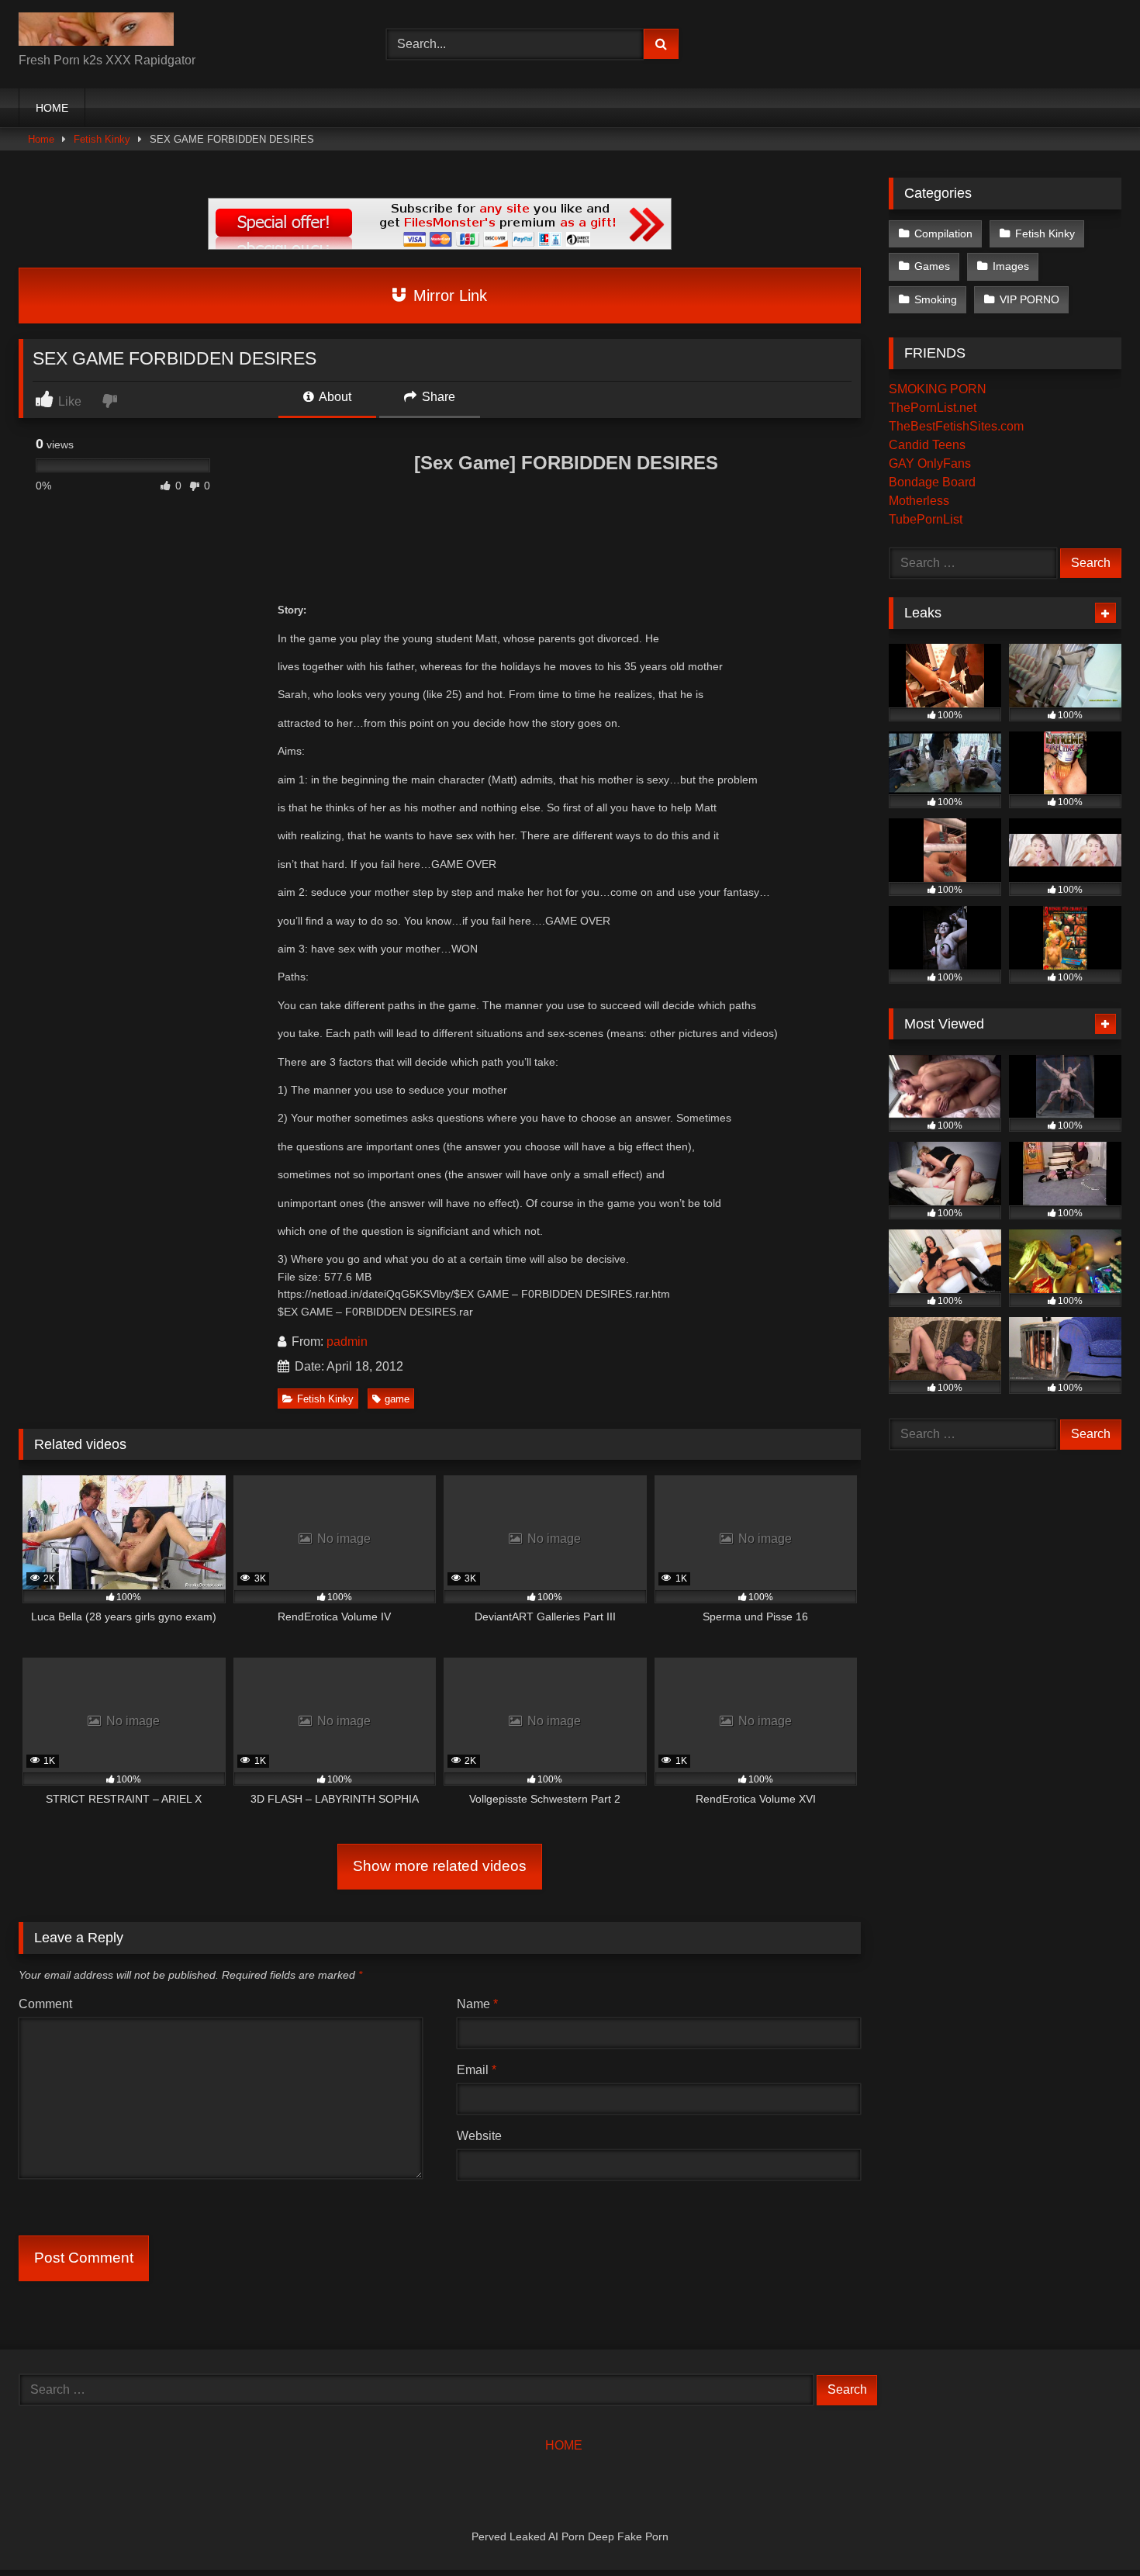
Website (479, 2136)
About (334, 397)
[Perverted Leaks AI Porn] (96, 32)
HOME (52, 108)
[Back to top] (1092, 2530)
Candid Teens (927, 445)
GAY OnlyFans (930, 463)
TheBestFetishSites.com (956, 426)
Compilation (943, 233)
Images (1011, 266)
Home (41, 139)
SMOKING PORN (938, 389)
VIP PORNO (1029, 299)
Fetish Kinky (102, 139)
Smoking (936, 299)
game (397, 1399)
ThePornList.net (933, 408)
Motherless (919, 501)
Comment (45, 2004)
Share (437, 397)
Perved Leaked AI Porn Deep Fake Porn (570, 2536)
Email (477, 2070)
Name (477, 2004)
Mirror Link (448, 296)
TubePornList (926, 519)
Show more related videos (440, 1866)
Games (932, 266)
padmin (347, 1342)
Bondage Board (932, 482)
